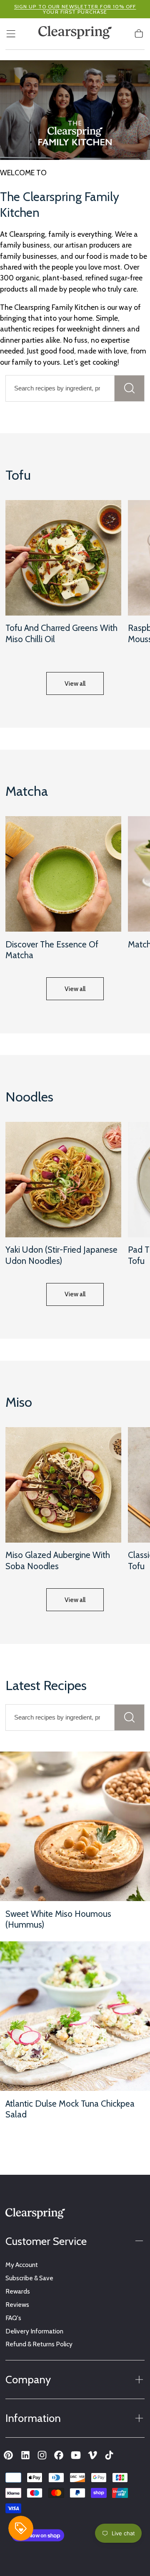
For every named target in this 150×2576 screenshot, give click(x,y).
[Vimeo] (92, 2455)
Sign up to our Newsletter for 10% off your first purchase (75, 9)
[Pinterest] (8, 2455)
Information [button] (33, 2418)
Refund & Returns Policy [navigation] (39, 2344)
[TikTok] (109, 2455)
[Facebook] (59, 2455)
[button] (11, 34)
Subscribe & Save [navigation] (29, 2278)
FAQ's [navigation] (13, 2318)
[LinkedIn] (25, 2455)
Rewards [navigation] (18, 2291)
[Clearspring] (35, 2215)
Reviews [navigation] (17, 2305)
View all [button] (75, 683)
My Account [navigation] (22, 2265)
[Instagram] (42, 2455)
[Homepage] (75, 34)
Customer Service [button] (46, 2241)
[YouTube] (76, 2455)
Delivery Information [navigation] (34, 2331)
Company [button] (28, 2379)
